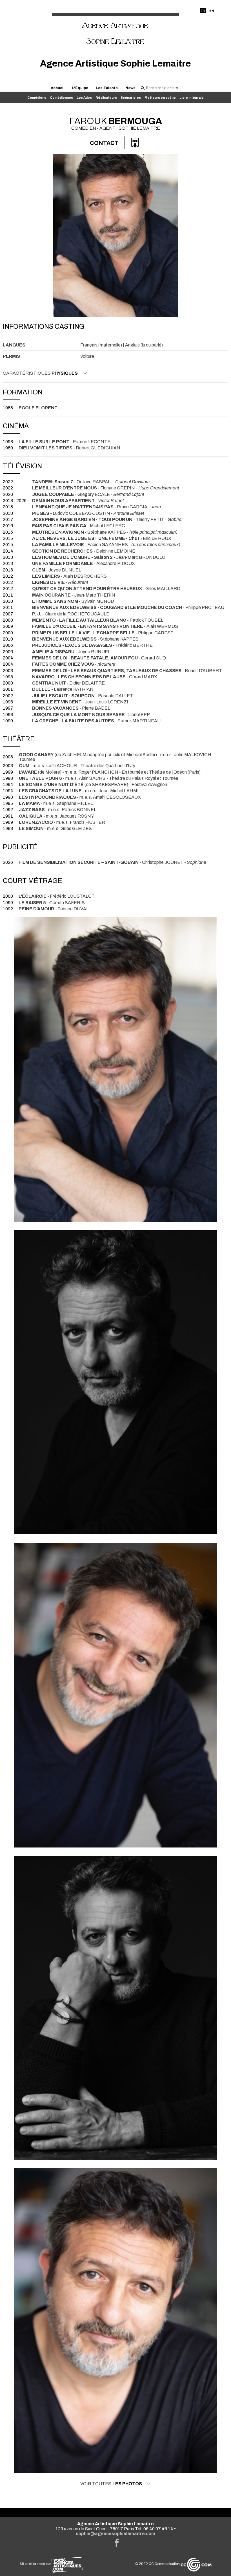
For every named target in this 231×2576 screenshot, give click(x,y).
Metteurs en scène (160, 98)
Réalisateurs (106, 98)
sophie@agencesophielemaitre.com (115, 2534)
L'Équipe (80, 88)
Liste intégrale (192, 98)
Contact (104, 143)
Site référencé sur (35, 2564)
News (130, 88)
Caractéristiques (40, 373)
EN (212, 11)
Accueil (58, 88)
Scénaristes (131, 98)
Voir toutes (111, 2484)
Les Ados (84, 98)
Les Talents (107, 88)
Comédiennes (61, 98)
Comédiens (37, 98)
